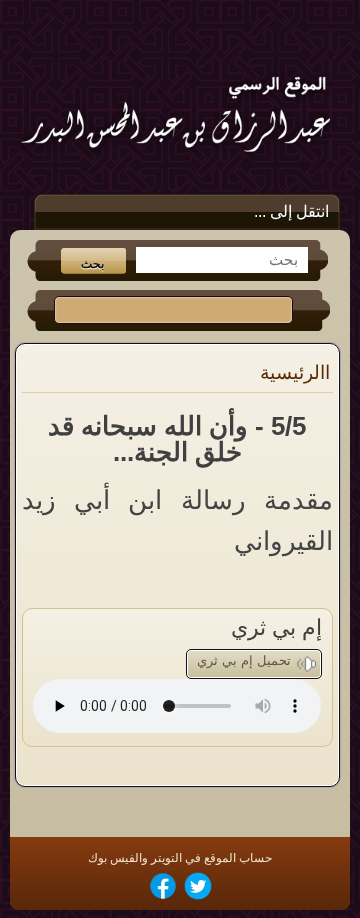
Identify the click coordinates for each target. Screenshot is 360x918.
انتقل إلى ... (291, 211)
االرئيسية (295, 372)
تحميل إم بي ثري (244, 660)
